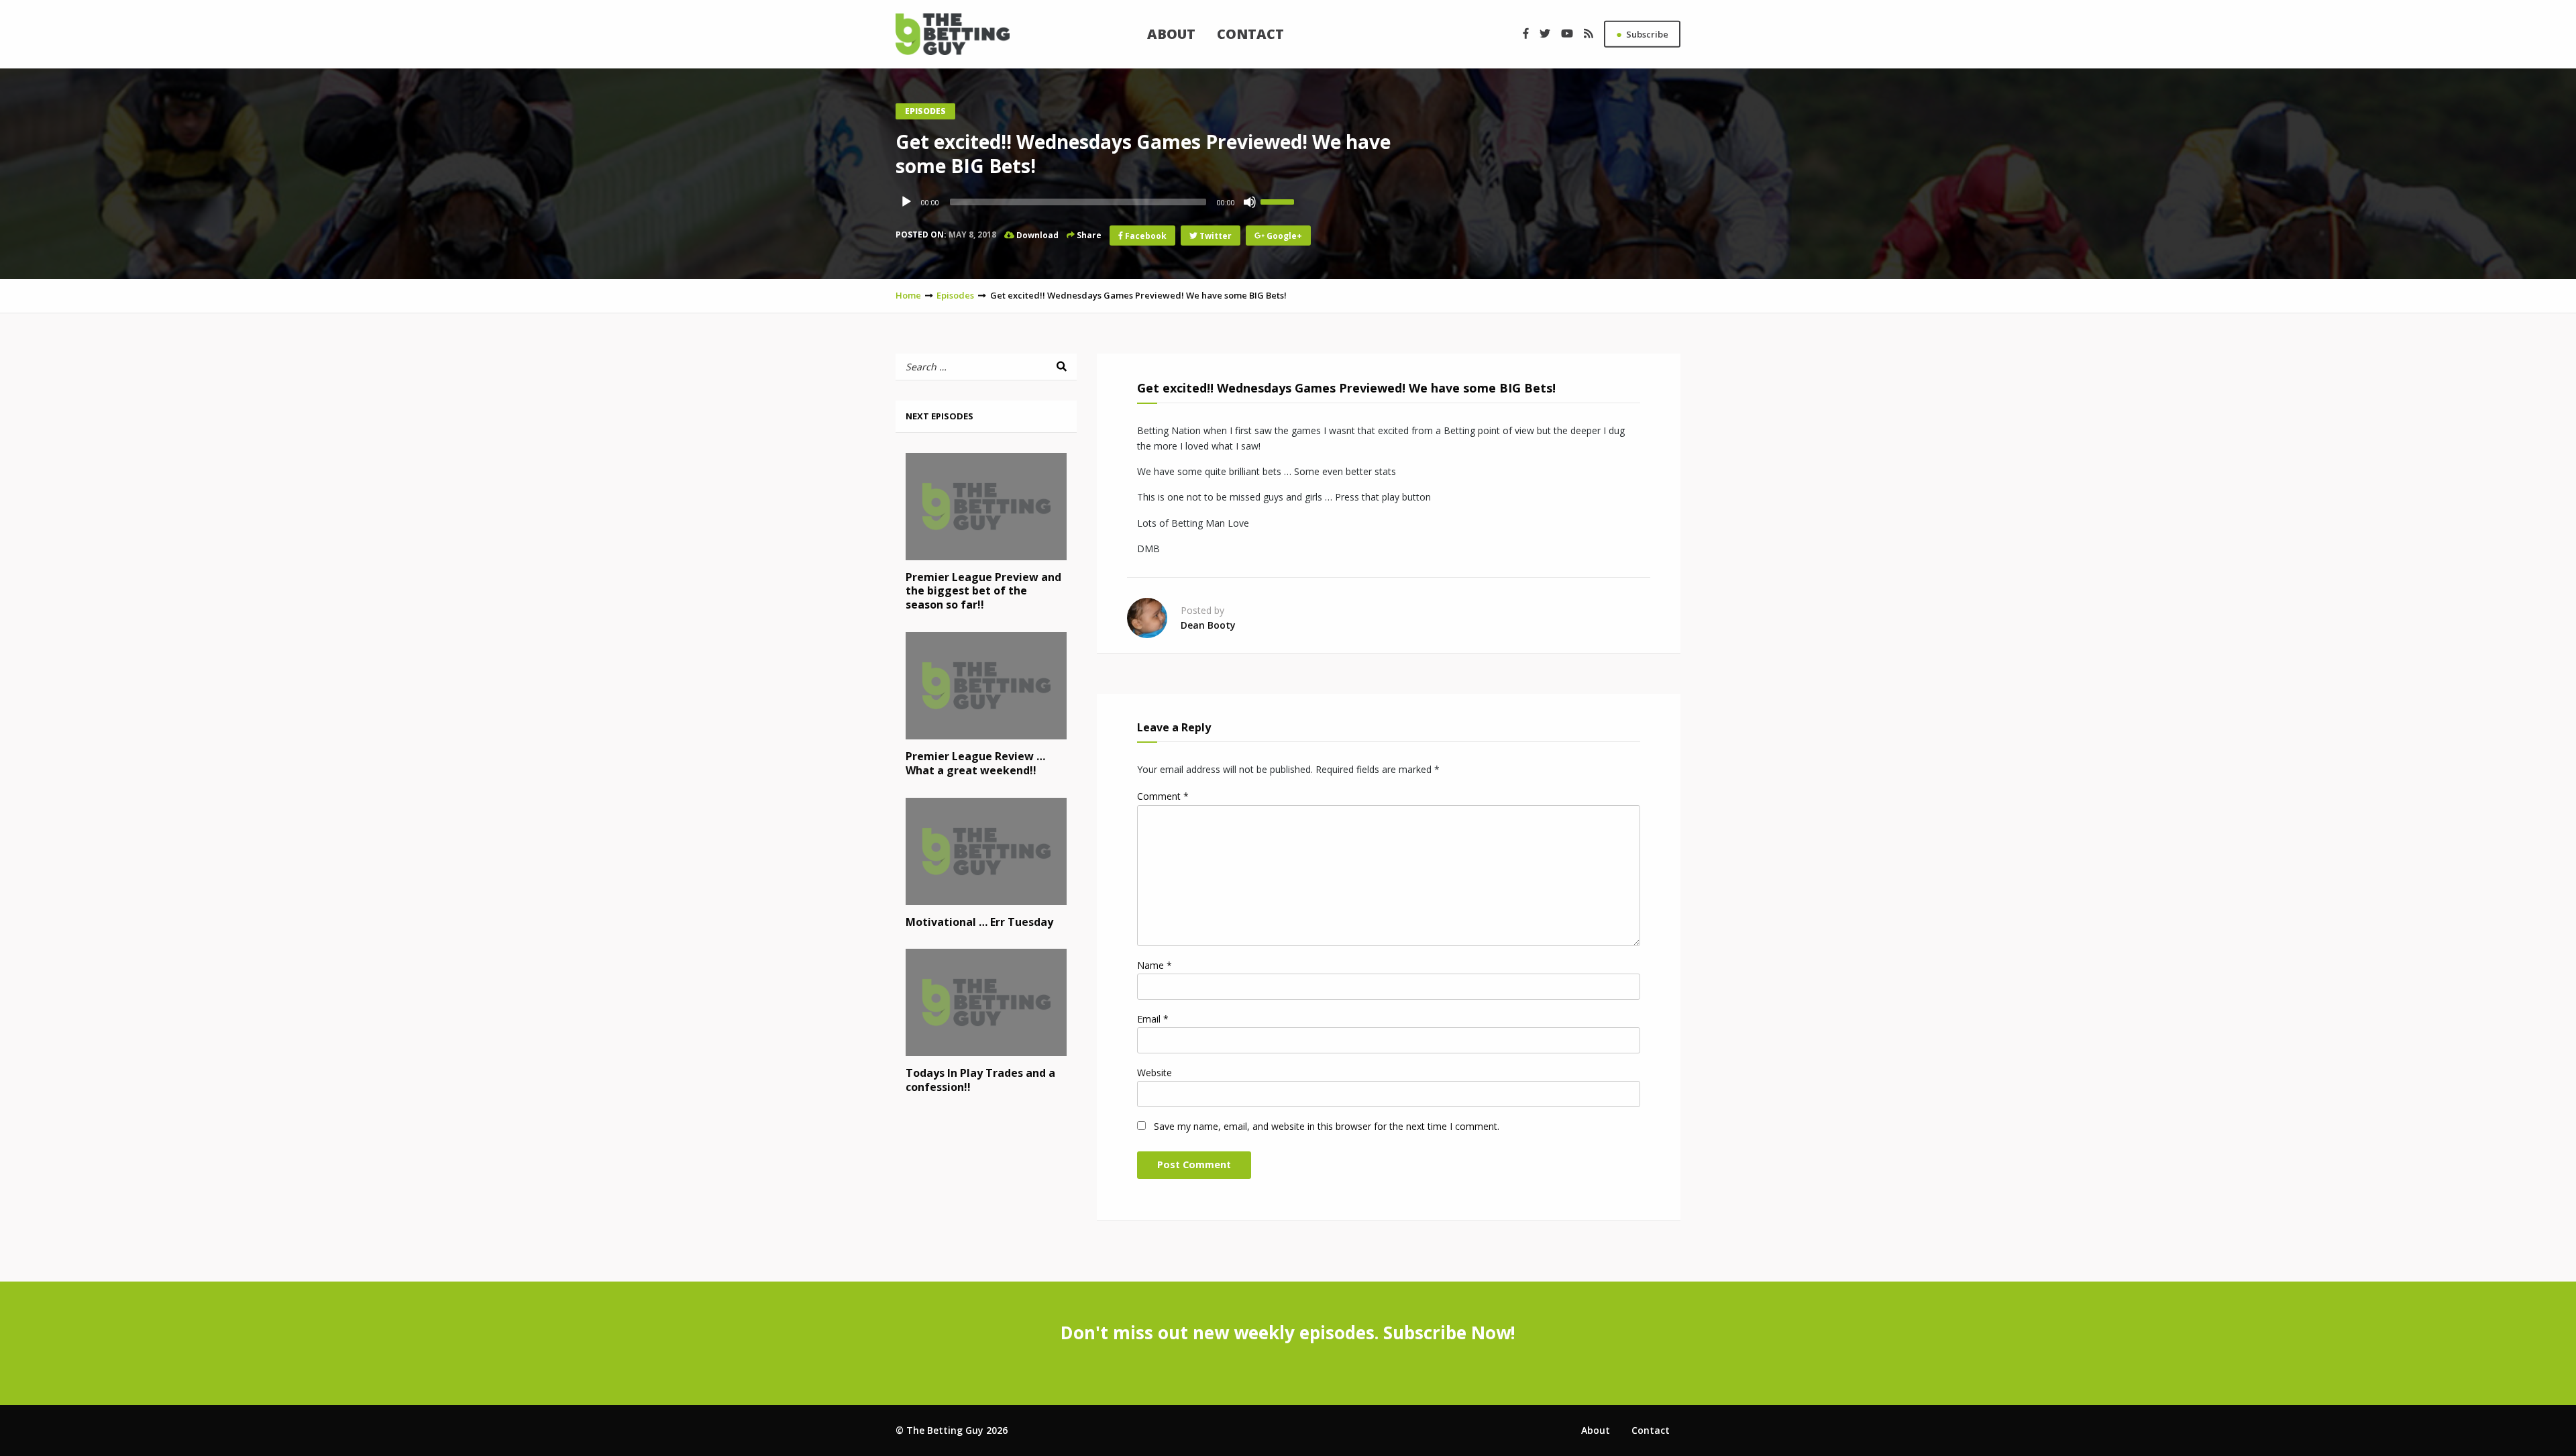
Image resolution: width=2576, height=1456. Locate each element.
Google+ (1283, 235)
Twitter (1215, 235)
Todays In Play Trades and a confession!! (980, 1080)
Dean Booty (1208, 625)
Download (1036, 235)
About (1171, 34)
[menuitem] (1171, 34)
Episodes (925, 111)
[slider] (1279, 201)
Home (908, 295)
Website (1155, 1073)
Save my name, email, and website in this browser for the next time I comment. (1327, 1126)
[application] (1097, 202)
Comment (1163, 796)
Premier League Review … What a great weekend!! (975, 763)
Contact (1250, 34)
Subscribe (1642, 34)
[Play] (906, 202)
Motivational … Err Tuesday (979, 922)
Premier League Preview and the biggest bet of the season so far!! (983, 591)
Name (1155, 965)
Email (1153, 1019)
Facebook (1145, 235)
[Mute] (1250, 202)
